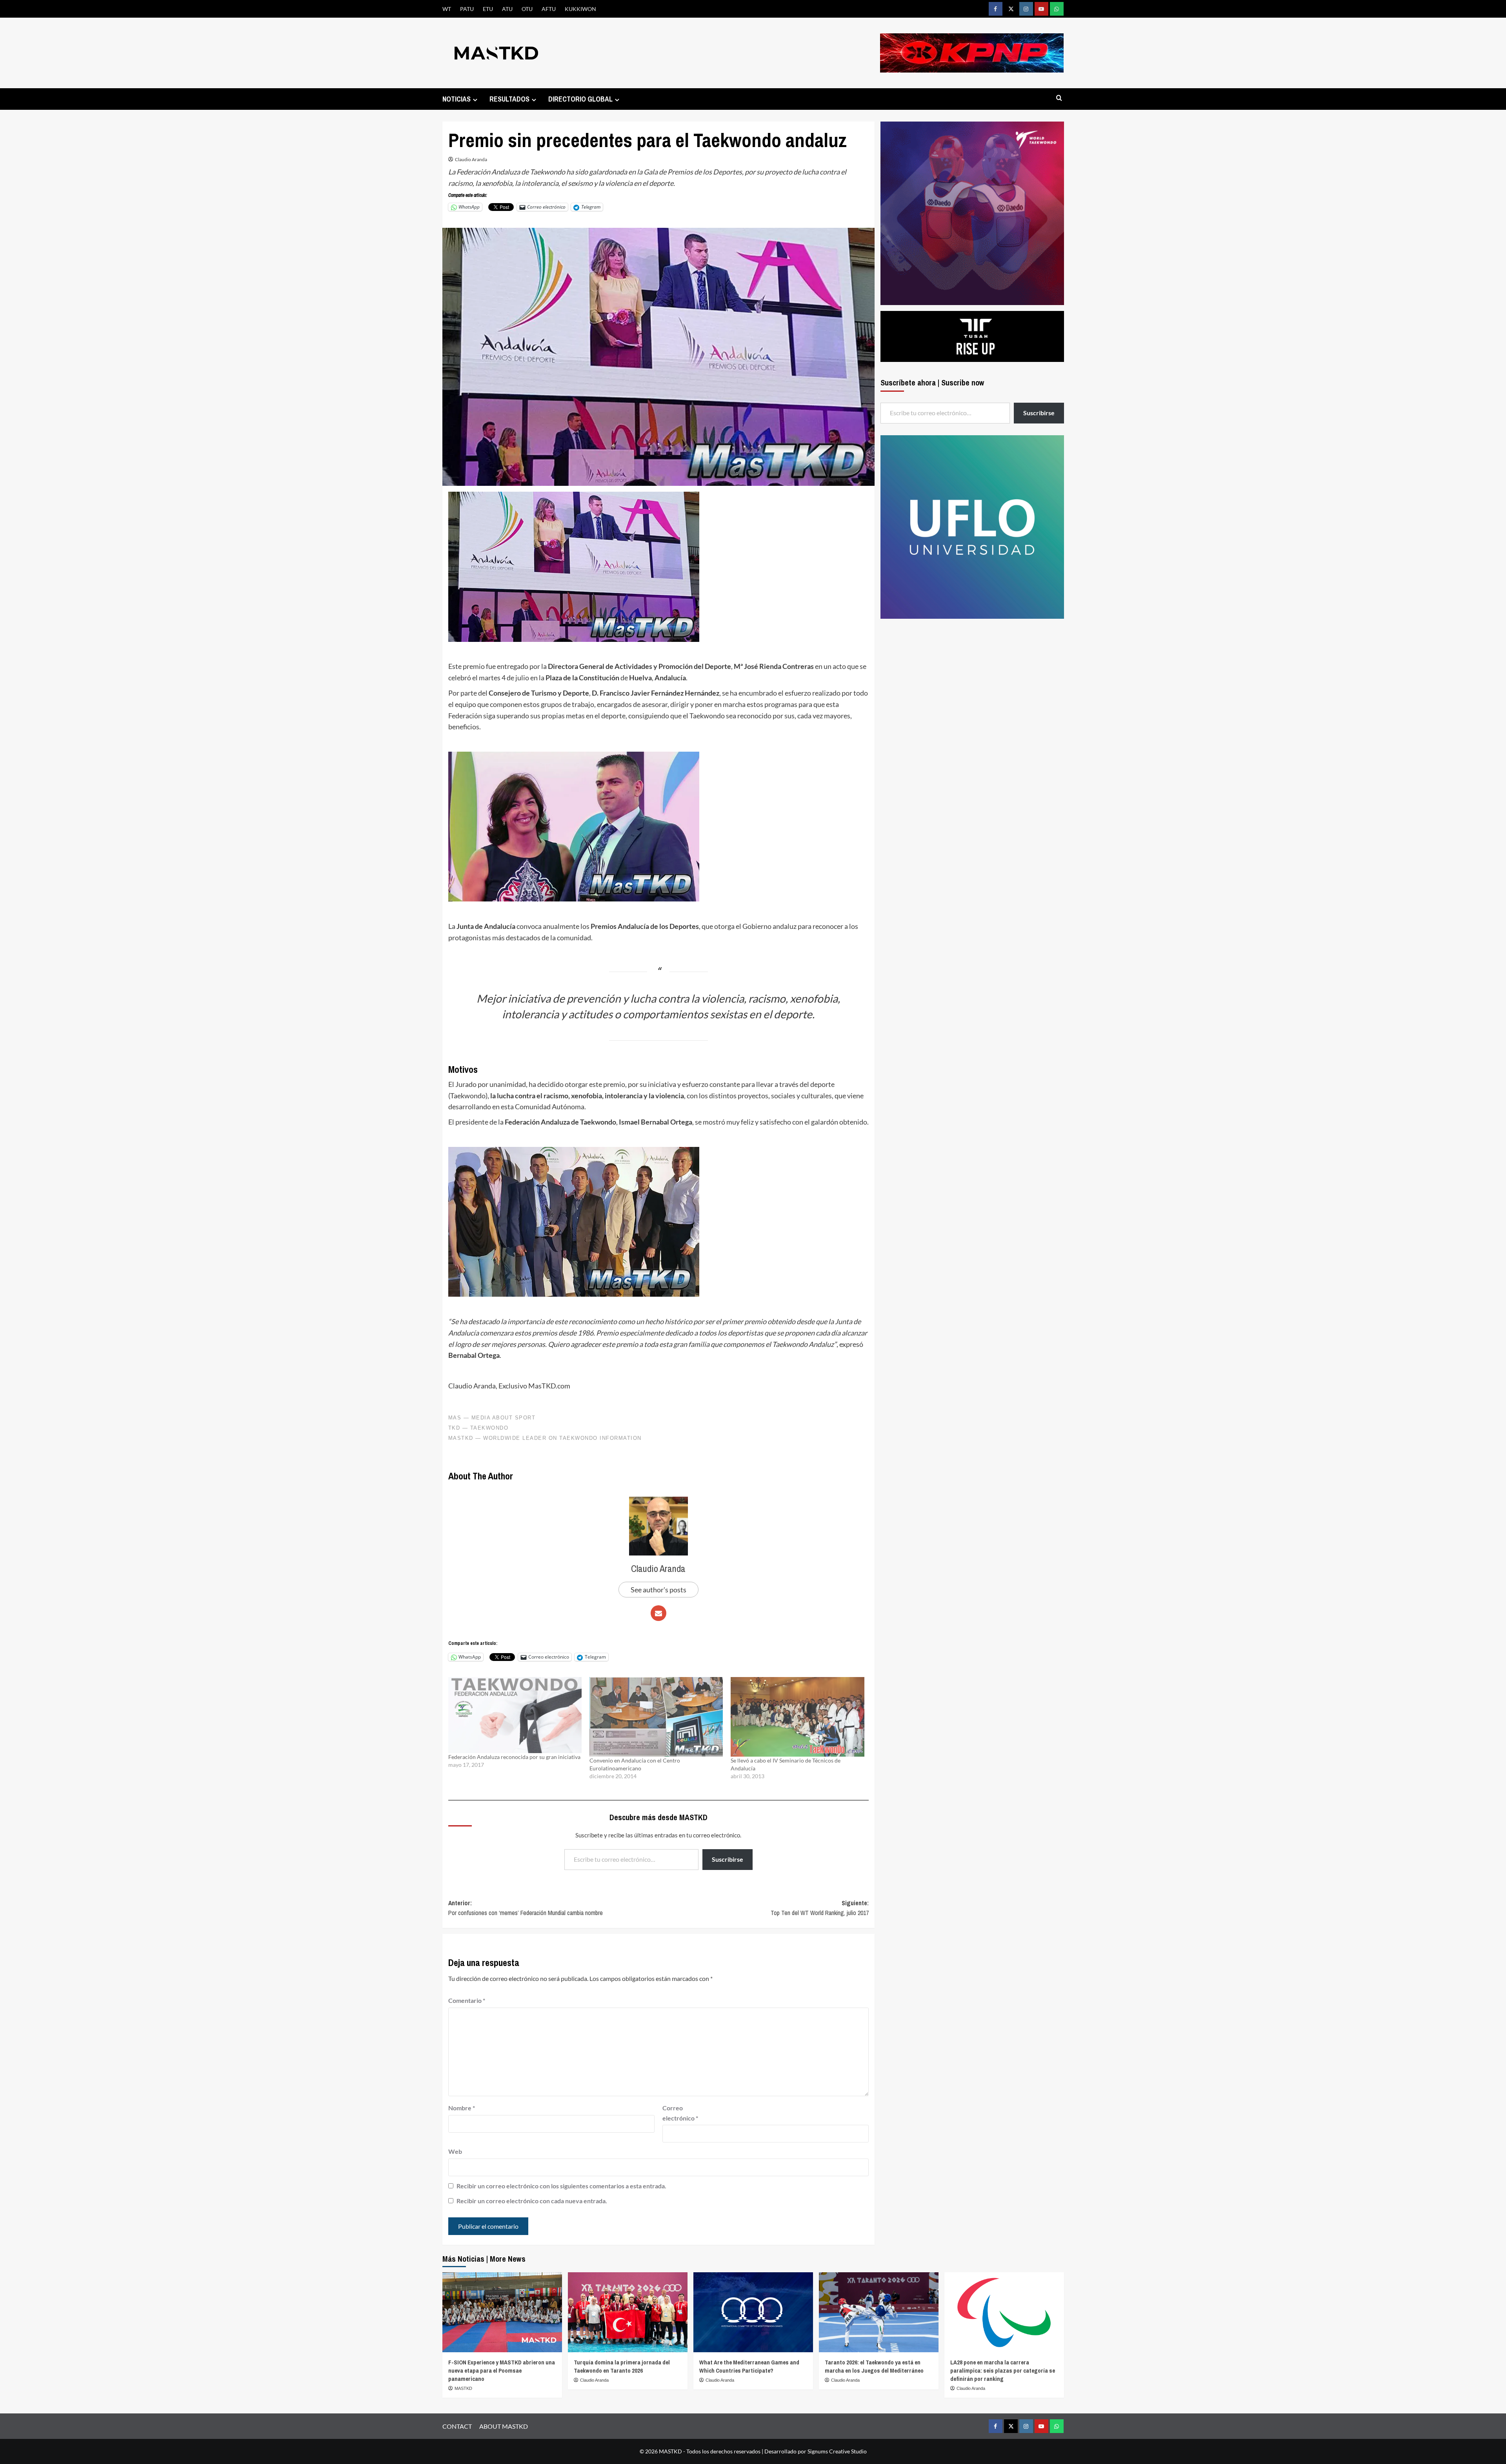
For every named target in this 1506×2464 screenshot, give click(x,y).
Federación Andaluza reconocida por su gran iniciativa (514, 1757)
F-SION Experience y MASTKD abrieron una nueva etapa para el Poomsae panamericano (502, 2370)
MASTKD (463, 2388)
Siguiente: (820, 1908)
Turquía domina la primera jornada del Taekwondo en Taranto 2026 (622, 2366)
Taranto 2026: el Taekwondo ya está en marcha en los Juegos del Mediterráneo (874, 2366)
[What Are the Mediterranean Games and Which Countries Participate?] (753, 2312)
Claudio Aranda (471, 159)
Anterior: (526, 1908)
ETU (488, 9)
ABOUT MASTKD (504, 2426)
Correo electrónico (680, 2113)
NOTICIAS (457, 99)
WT (447, 9)
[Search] (1059, 98)
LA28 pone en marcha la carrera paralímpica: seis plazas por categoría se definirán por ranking (1003, 2370)
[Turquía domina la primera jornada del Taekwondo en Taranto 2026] (628, 2312)
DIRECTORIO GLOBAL (580, 99)
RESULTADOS (509, 99)
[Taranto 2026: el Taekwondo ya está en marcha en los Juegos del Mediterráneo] (879, 2312)
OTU (527, 9)
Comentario (467, 2000)
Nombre (462, 2108)
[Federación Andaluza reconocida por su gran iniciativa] (515, 1715)
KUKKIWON (580, 9)
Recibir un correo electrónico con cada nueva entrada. (532, 2201)
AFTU (549, 9)
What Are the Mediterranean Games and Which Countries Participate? (749, 2366)
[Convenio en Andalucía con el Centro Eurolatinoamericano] (656, 1717)
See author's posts (658, 1590)
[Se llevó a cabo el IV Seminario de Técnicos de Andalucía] (797, 1717)
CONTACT (457, 2426)
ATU (507, 9)
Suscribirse (728, 1859)
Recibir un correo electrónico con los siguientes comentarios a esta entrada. (561, 2186)
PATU (467, 9)
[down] (475, 100)
